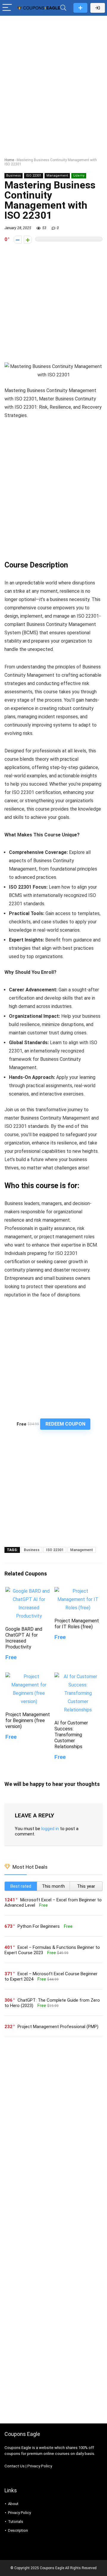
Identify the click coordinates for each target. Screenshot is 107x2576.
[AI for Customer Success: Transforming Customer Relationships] (78, 1677)
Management (57, 176)
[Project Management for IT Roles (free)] (78, 1591)
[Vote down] (18, 240)
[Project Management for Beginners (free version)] (29, 1677)
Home (9, 160)
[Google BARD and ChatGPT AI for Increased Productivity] (29, 1591)
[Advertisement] (53, 74)
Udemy (79, 176)
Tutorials (16, 2522)
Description (18, 2530)
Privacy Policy (40, 2466)
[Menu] (7, 8)
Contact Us (15, 2466)
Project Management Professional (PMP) (58, 2027)
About (13, 2504)
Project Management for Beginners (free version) (28, 1720)
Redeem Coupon (65, 1424)
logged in (50, 1829)
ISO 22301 (34, 176)
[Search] (63, 8)
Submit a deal (80, 8)
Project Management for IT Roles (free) (77, 1624)
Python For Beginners (39, 1926)
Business (14, 176)
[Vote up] (28, 240)
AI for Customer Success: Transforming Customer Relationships (71, 1735)
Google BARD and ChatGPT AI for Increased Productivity (24, 1638)
